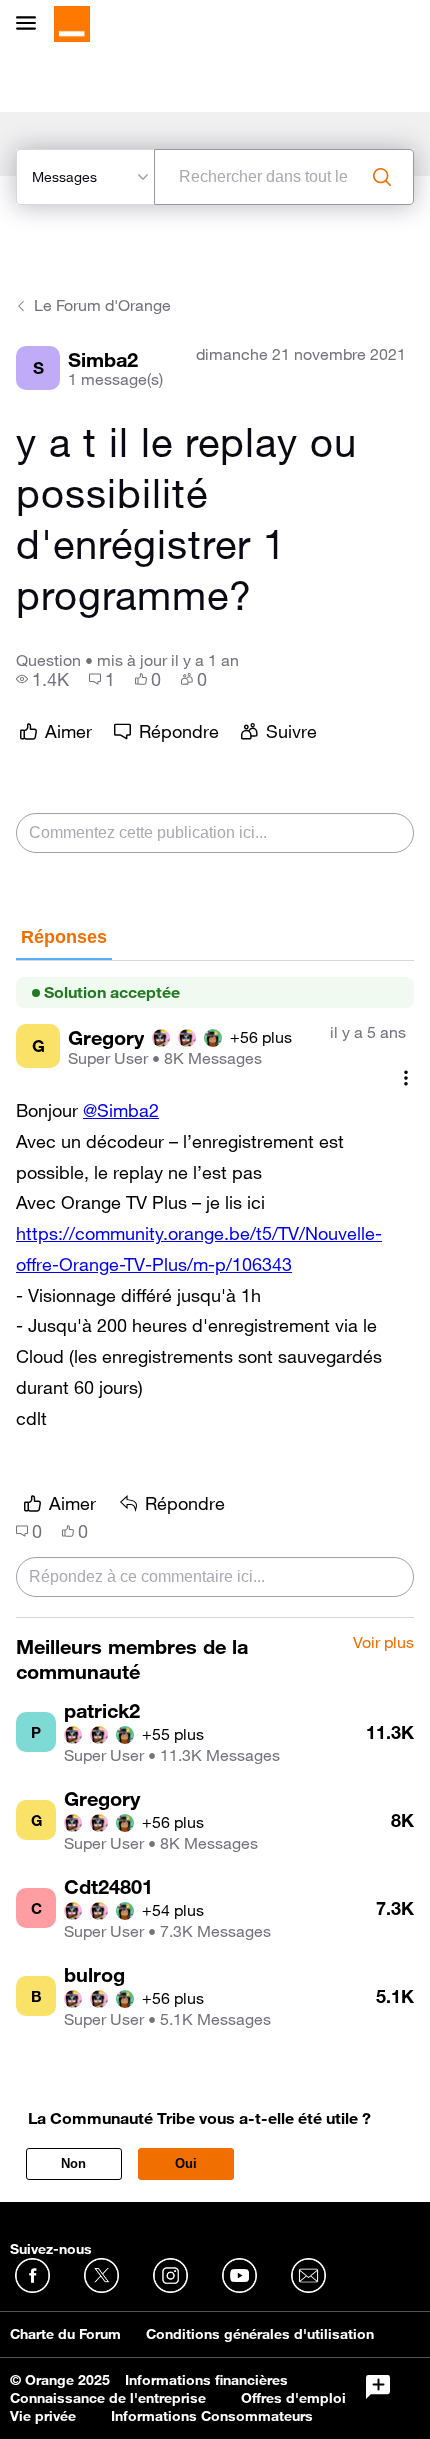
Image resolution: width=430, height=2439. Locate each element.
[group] (42, 679)
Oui (186, 2163)
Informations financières (206, 2380)
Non (73, 2163)
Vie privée (43, 2416)
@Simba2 (121, 1110)
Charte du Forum (65, 2334)
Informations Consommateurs (212, 2416)
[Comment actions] (406, 1077)
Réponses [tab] (64, 937)
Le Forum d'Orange (102, 305)
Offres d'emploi (293, 2398)
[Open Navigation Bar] (32, 24)
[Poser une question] (378, 2387)
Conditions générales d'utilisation (260, 2334)
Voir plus (383, 1643)
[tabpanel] (215, 1289)
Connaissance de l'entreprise (108, 2398)
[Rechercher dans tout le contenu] (382, 177)
